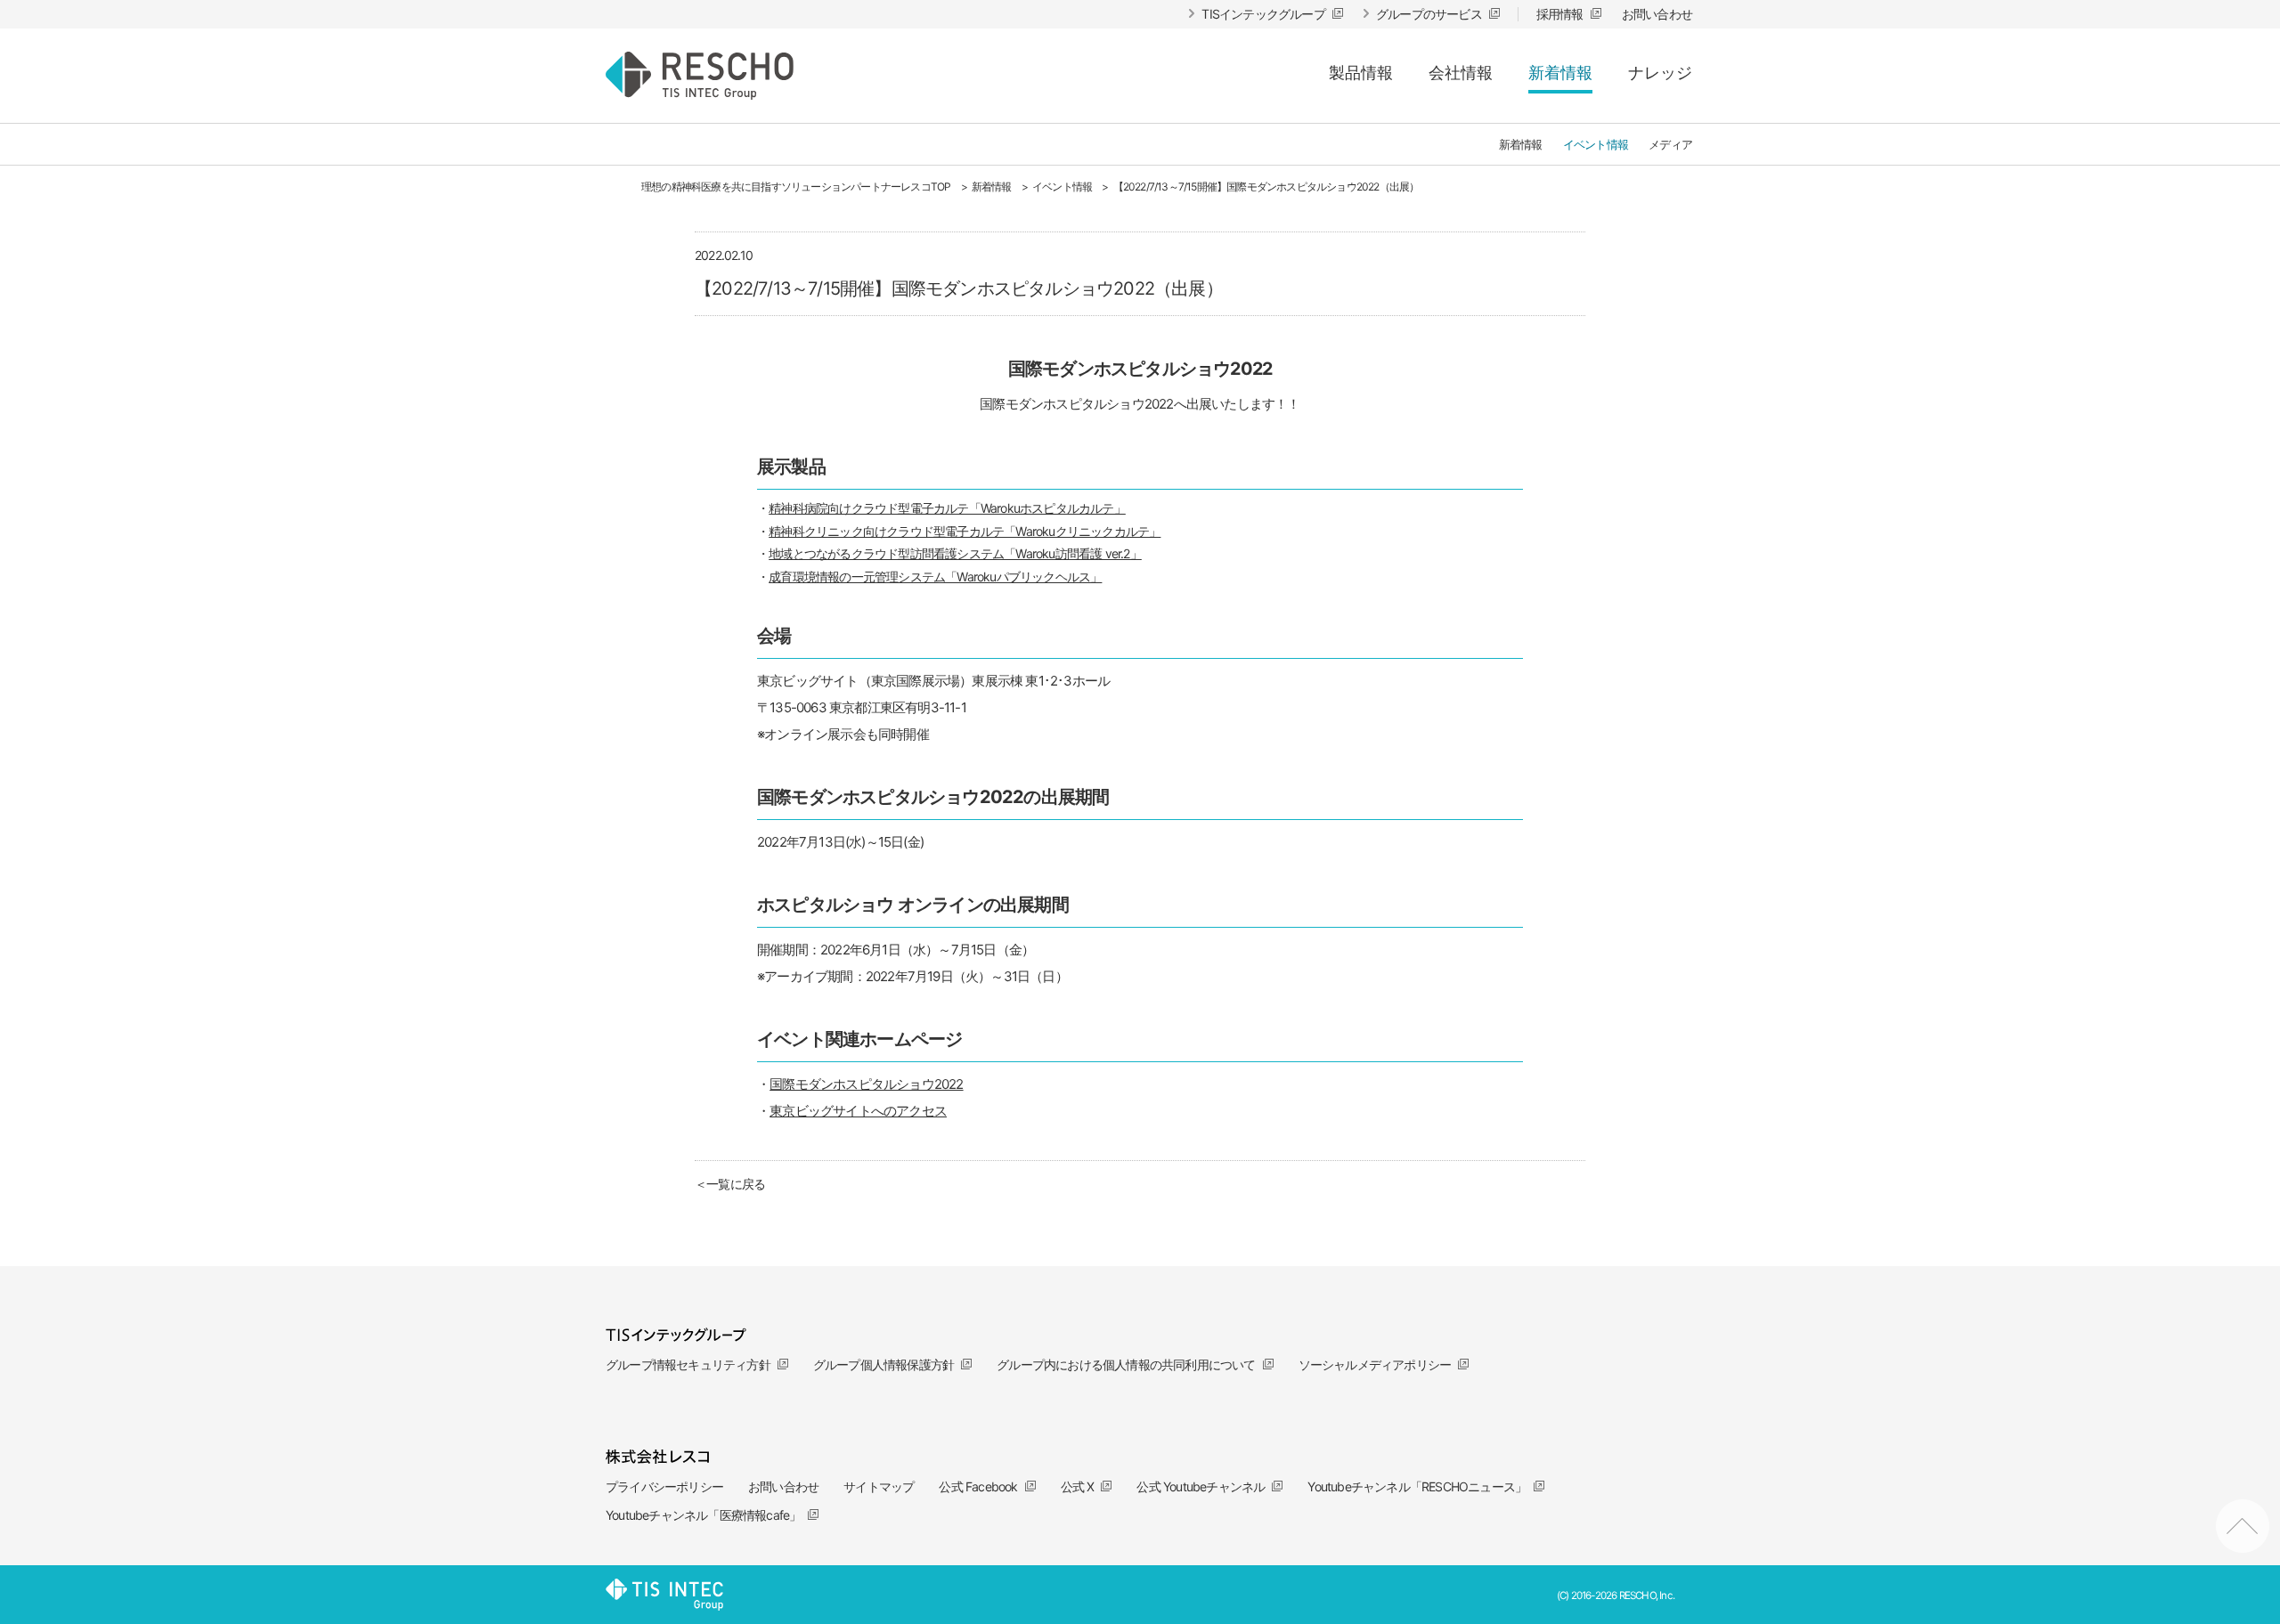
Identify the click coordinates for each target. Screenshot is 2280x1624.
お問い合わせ (783, 1486)
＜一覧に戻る (730, 1184)
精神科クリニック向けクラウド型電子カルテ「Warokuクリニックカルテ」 (965, 531)
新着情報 (1560, 73)
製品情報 (1361, 73)
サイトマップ (879, 1486)
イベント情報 (1596, 145)
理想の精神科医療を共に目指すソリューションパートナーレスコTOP (796, 187)
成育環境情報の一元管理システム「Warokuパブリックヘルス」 (935, 577)
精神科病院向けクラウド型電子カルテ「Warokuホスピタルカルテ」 (947, 508)
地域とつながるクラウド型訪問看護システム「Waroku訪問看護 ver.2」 (955, 553)
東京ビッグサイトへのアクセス (858, 1111)
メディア (1670, 145)
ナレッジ (1660, 73)
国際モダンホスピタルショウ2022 (866, 1084)
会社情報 (1461, 73)
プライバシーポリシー (664, 1486)
